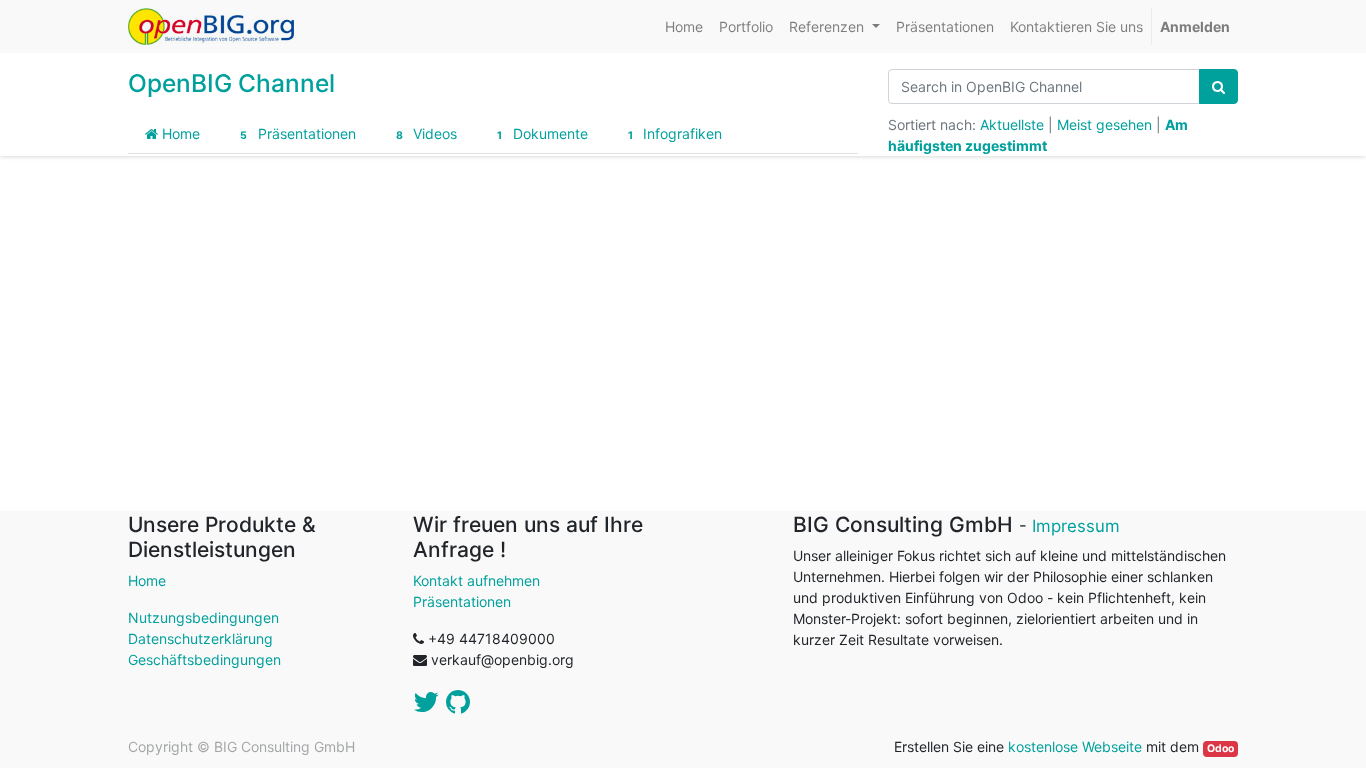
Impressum (1076, 526)
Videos (426, 133)
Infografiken (675, 133)
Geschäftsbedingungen (204, 659)
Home (179, 133)
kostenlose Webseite (1075, 746)
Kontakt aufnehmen (476, 580)
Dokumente (542, 133)
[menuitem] (684, 26)
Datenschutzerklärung (200, 638)
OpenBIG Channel (231, 83)
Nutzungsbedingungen (203, 617)
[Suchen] (1218, 86)
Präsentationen (297, 133)
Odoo (1220, 748)
